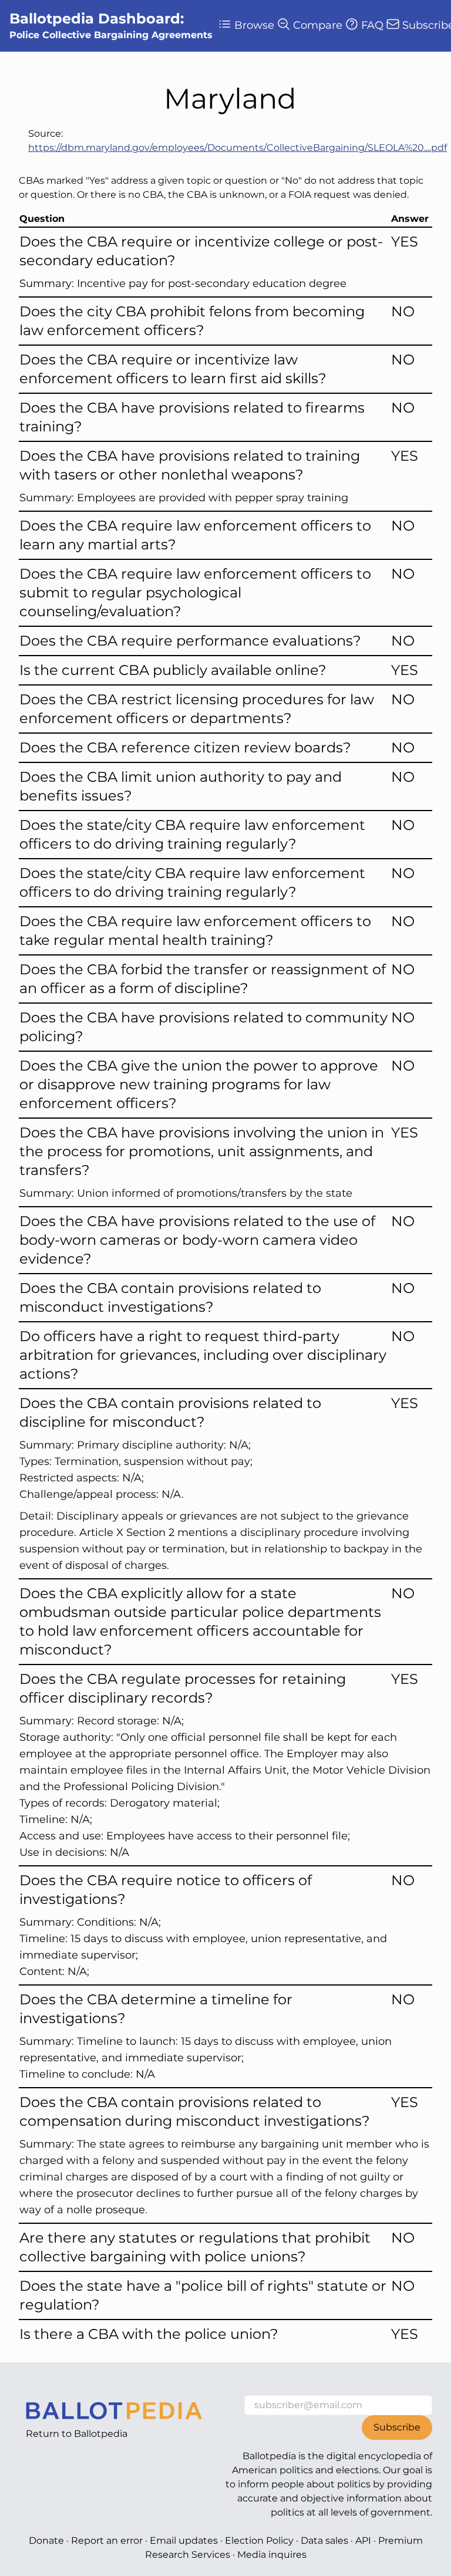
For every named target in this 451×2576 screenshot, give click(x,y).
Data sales (324, 2540)
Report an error (107, 2540)
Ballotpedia (101, 2434)
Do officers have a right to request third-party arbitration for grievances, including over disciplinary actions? (203, 1355)
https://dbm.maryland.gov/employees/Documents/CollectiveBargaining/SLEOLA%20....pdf (238, 148)
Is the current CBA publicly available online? (173, 670)
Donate (46, 2540)
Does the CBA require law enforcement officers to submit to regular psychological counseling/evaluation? (195, 592)
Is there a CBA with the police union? (149, 2334)
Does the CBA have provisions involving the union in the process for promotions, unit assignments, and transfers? (202, 1151)
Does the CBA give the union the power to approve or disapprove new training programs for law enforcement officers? (199, 1084)
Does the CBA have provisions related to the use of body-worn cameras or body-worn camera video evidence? (197, 1240)
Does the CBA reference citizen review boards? (185, 747)
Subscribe (397, 2427)
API (363, 2540)
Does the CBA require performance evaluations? (190, 641)
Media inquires (272, 2555)
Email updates (184, 2540)
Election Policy (259, 2540)
